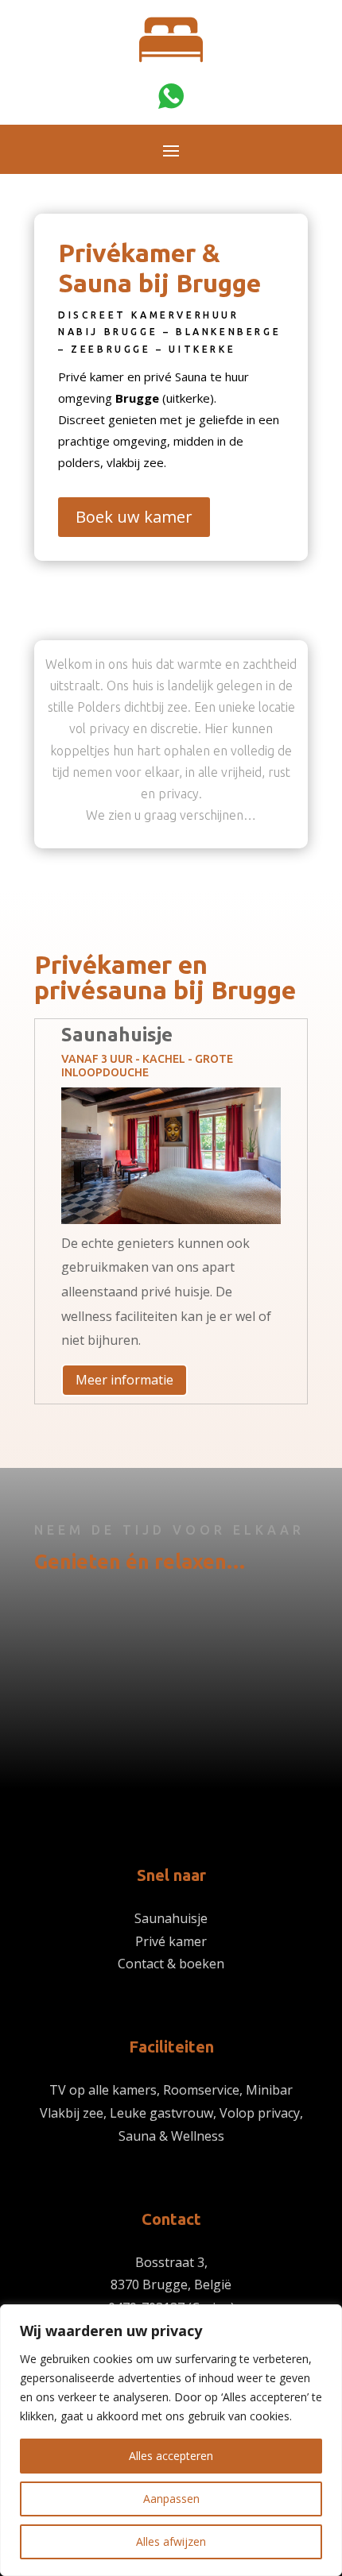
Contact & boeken (171, 1964)
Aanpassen (171, 2499)
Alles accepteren (171, 2456)
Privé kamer (171, 1941)
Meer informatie (124, 1380)
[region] (171, 2440)
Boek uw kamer (134, 517)
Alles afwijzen (171, 2541)
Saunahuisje (171, 1918)
